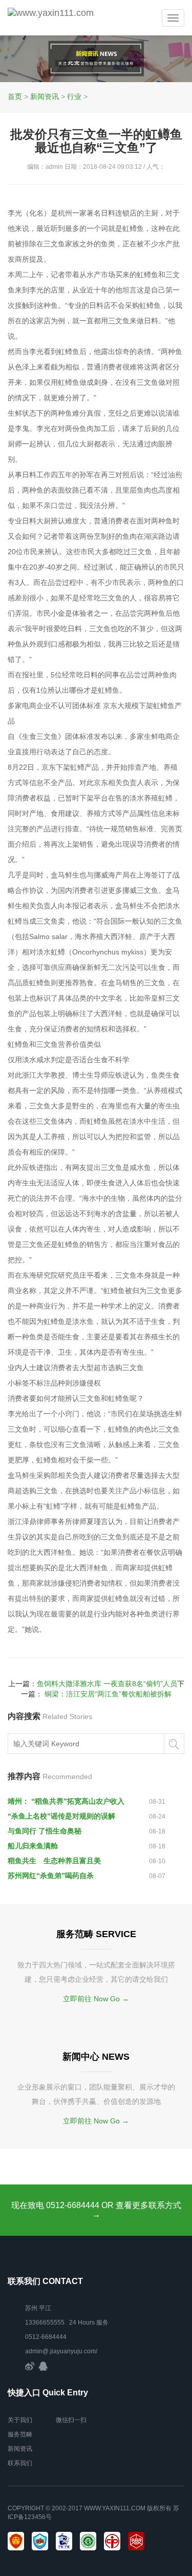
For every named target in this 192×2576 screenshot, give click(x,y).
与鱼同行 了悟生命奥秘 (45, 1831)
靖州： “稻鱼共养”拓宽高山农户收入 (66, 1801)
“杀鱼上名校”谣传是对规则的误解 (61, 1816)
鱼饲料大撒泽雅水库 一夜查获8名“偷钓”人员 (107, 1684)
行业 (74, 96)
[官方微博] (30, 2366)
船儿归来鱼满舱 (33, 1846)
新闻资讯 (45, 96)
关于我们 (20, 2420)
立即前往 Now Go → (96, 1999)
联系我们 (20, 2463)
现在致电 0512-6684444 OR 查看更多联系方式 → (96, 2210)
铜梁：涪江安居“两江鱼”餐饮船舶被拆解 (108, 1694)
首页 (15, 96)
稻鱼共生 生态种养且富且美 (54, 1861)
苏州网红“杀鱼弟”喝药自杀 (51, 1876)
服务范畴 (20, 2434)
